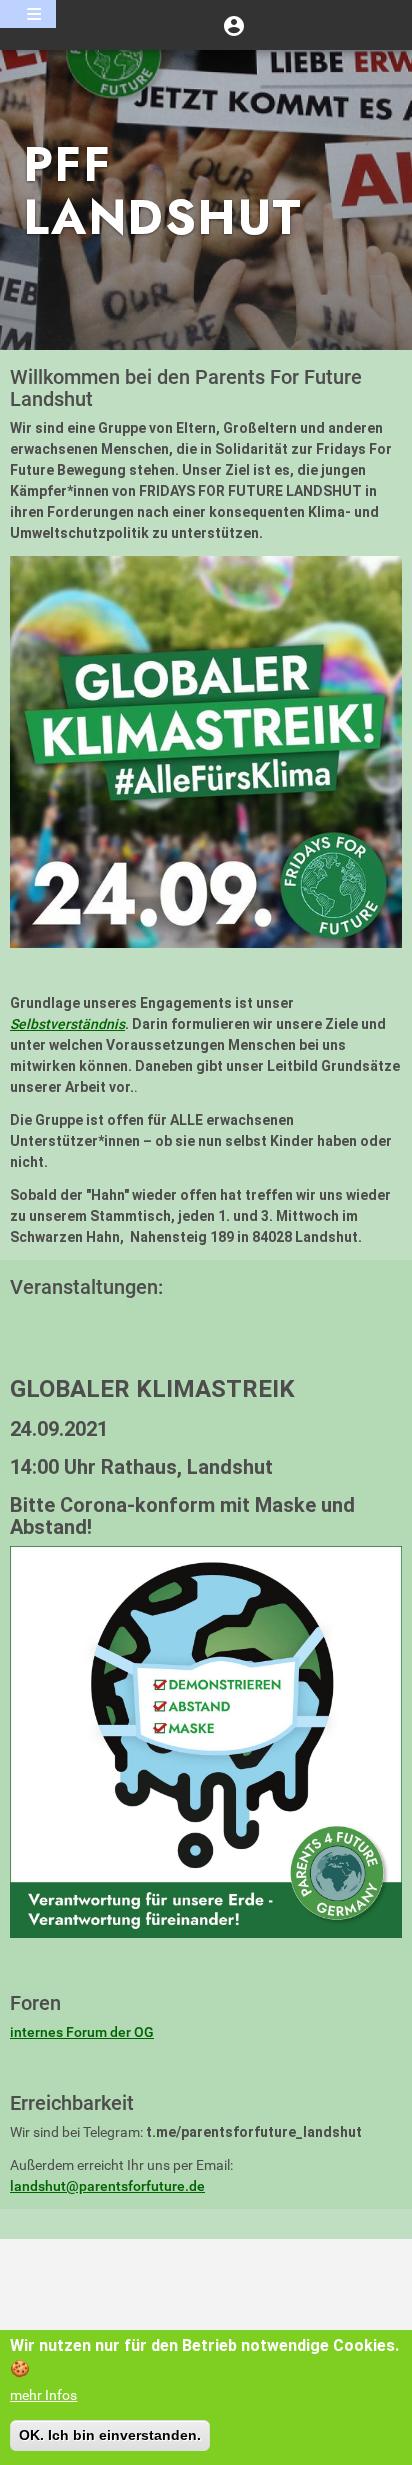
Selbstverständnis (67, 1024)
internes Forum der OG (82, 2032)
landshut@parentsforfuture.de (107, 2186)
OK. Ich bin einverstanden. (110, 2435)
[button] (234, 25)
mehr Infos (43, 2395)
